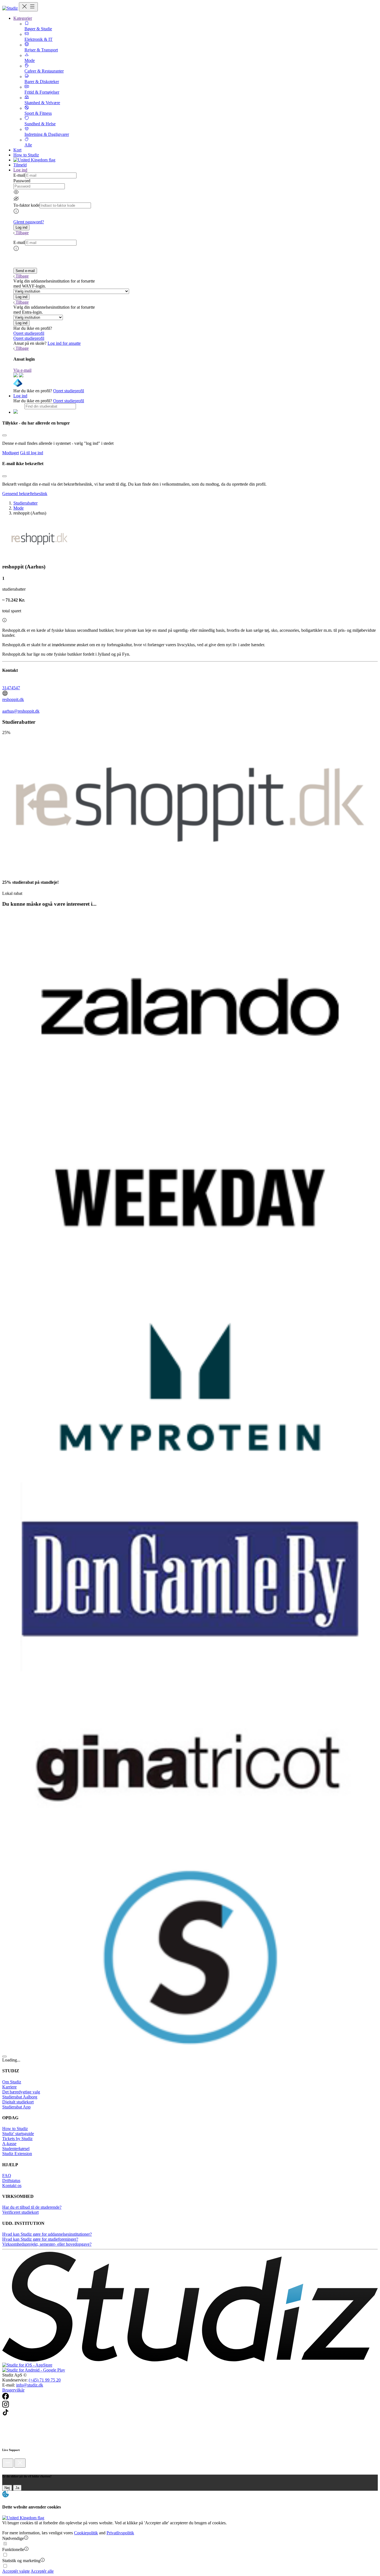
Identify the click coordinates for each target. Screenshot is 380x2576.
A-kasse (9, 2144)
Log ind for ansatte (64, 343)
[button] (21, 227)
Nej (7, 2488)
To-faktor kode (26, 205)
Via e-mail (22, 370)
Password (22, 181)
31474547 (11, 688)
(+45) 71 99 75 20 (45, 2380)
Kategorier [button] (23, 18)
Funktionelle (13, 2549)
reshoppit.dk (13, 699)
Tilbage (22, 233)
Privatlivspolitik (120, 2533)
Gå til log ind (32, 453)
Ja (17, 2488)
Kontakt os (12, 2186)
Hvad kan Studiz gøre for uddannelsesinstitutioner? (47, 2234)
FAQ (7, 2176)
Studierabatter (25, 503)
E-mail (19, 175)
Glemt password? (29, 222)
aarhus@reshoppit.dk (21, 711)
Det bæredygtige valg (21, 2092)
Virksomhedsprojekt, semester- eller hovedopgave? (47, 2244)
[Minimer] (8, 2463)
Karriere (9, 2087)
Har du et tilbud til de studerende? (32, 2207)
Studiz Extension (17, 2154)
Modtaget (11, 453)
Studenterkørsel (16, 2149)
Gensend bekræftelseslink (25, 494)
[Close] (4, 435)
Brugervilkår (13, 2390)
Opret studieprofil (29, 333)
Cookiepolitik (86, 2533)
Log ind (20, 396)
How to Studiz (26, 155)
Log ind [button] (20, 170)
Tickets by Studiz (17, 2139)
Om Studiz (12, 2082)
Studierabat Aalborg (20, 2097)
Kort (17, 150)
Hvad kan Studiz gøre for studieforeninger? (40, 2239)
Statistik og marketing (21, 2561)
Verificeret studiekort (20, 2212)
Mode (18, 508)
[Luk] (20, 2463)
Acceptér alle (42, 2571)
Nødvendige (13, 2538)
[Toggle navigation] (28, 7)
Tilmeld (20, 165)
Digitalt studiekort (18, 2102)
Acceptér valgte (16, 2571)
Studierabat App (16, 2107)
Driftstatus (11, 2181)
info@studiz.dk (30, 2385)
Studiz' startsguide (18, 2134)
